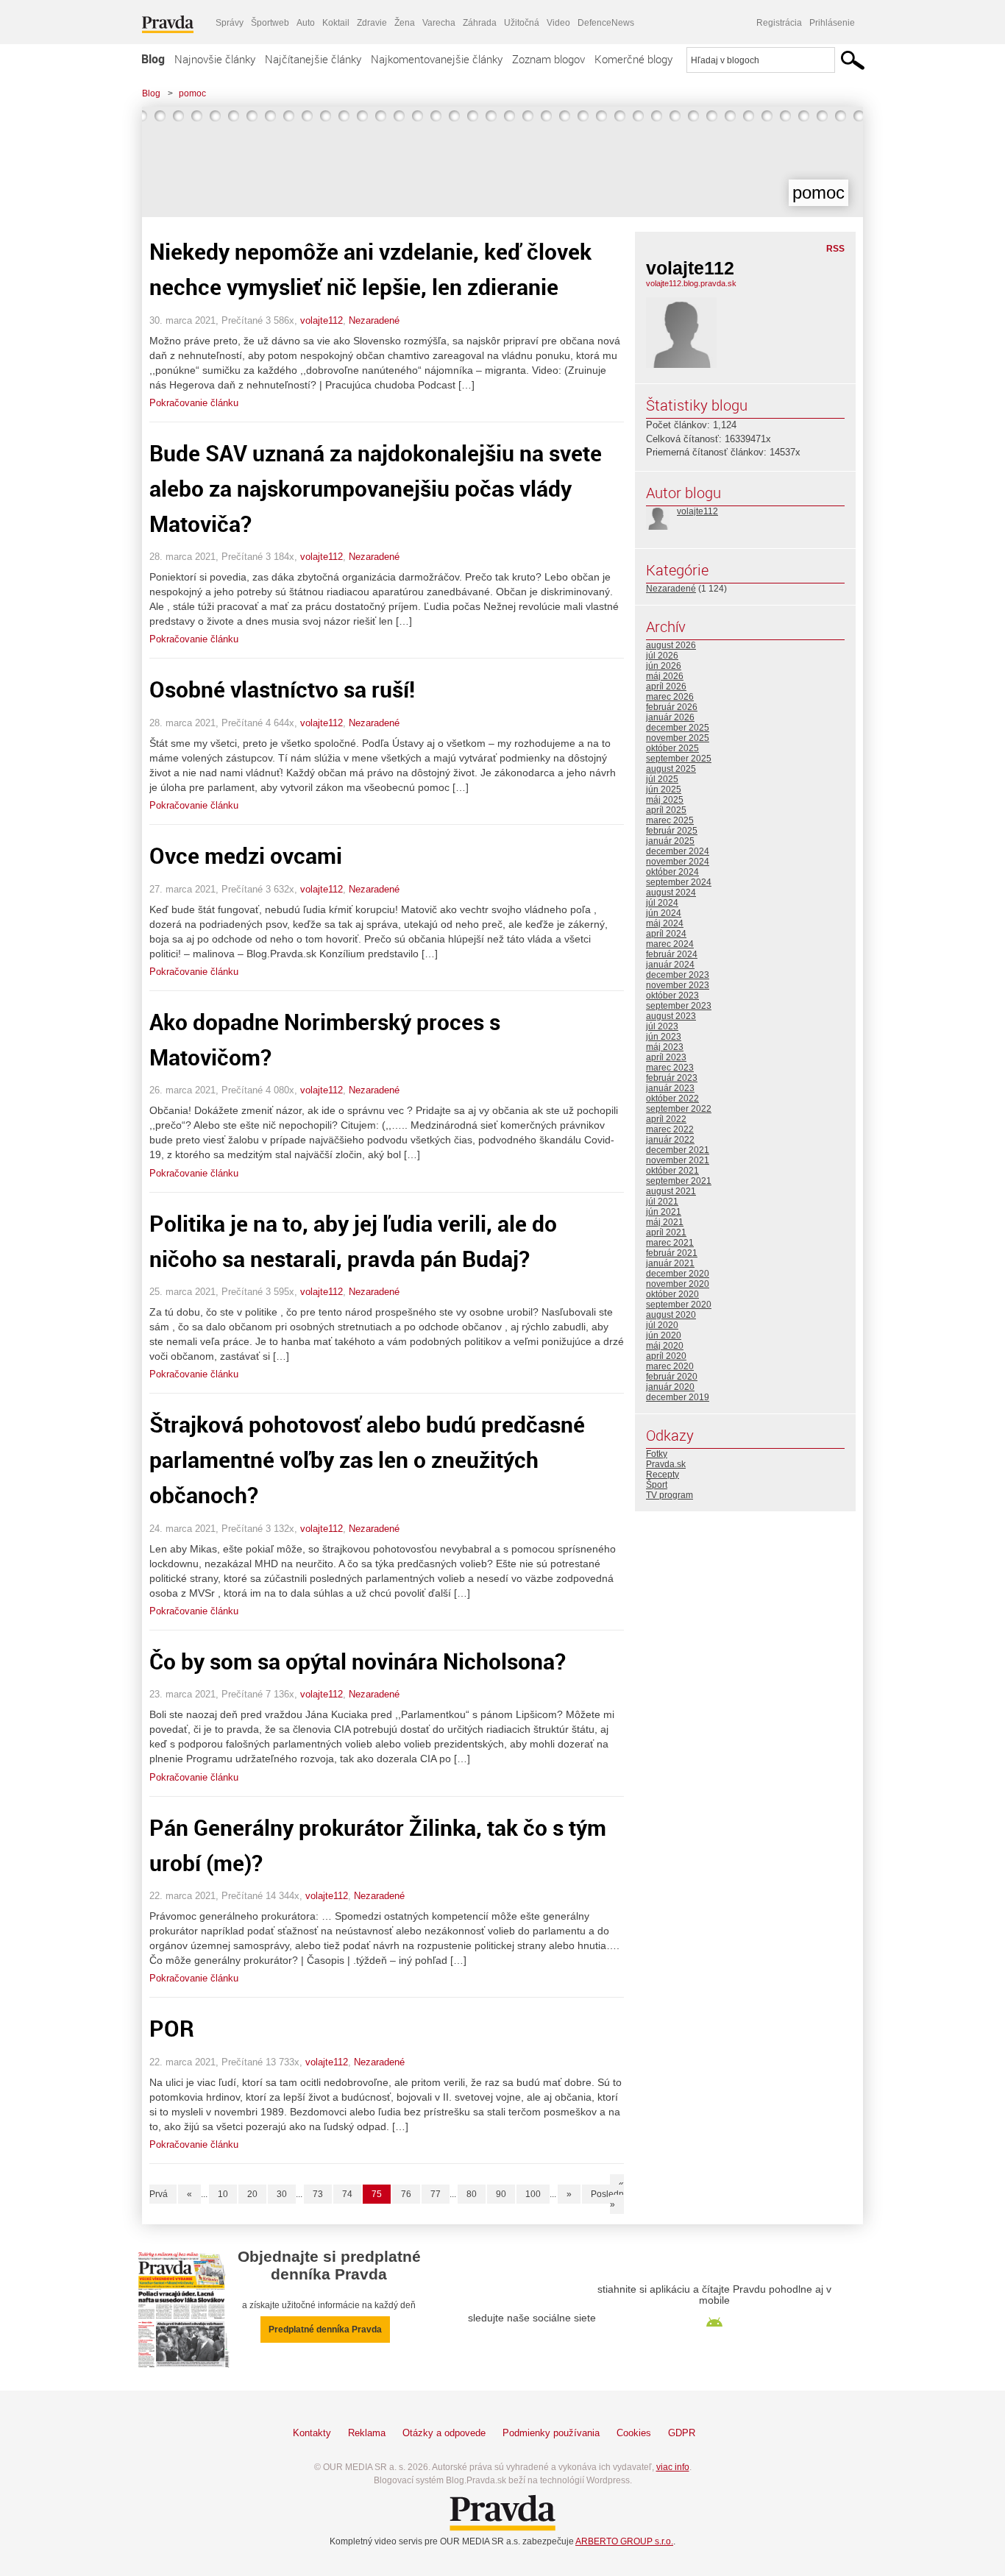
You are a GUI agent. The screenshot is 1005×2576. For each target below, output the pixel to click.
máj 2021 (665, 1222)
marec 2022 (670, 1129)
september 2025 (679, 759)
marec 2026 (670, 697)
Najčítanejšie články (313, 59)
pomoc (192, 93)
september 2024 (679, 882)
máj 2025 (665, 800)
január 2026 (670, 717)
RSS (835, 249)
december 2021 (678, 1150)
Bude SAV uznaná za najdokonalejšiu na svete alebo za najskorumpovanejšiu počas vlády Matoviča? (376, 488)
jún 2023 (664, 1037)
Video (558, 23)
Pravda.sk (666, 1464)
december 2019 (678, 1397)
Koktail (336, 23)
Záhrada (480, 23)
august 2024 (671, 893)
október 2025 (672, 748)
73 (318, 2194)
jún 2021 (664, 1212)
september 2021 (679, 1181)
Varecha (439, 23)
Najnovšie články (215, 59)
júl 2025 (662, 779)
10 (223, 2194)
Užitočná (522, 23)
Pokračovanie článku (194, 403)
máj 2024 (665, 923)
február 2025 (672, 831)
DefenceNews (606, 23)
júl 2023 (662, 1026)
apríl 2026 (666, 686)
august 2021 (671, 1191)
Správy (230, 23)
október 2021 (672, 1171)
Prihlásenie (832, 23)
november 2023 (678, 985)
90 (501, 2194)
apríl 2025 (666, 810)
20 (252, 2194)
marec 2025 (670, 820)
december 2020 (678, 1274)
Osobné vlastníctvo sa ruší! (282, 689)
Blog (153, 59)
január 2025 (670, 841)
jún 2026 (664, 666)
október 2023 (672, 996)
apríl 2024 (666, 934)
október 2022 (672, 1099)
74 (347, 2194)
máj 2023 (665, 1047)
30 (282, 2194)
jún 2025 (664, 790)
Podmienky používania (551, 2433)
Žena (405, 23)
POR (172, 2028)
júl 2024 (662, 903)
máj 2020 (665, 1346)
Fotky (657, 1454)
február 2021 (672, 1253)
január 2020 (670, 1387)
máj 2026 (665, 676)
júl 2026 (662, 656)
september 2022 (679, 1109)
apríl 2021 (666, 1232)
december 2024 (678, 851)
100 (533, 2194)
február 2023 (672, 1078)
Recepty (663, 1475)
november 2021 (678, 1160)
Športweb (270, 23)
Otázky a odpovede (444, 2433)
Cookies (634, 2433)
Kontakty (312, 2433)
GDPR (682, 2433)
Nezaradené (374, 320)
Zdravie (372, 23)
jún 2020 (664, 1335)
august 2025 (671, 769)
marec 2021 (670, 1243)
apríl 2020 (666, 1356)
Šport (657, 1485)
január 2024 (670, 965)
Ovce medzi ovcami (246, 855)
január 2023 (670, 1088)
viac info (673, 2467)
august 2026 (671, 645)
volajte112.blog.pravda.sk (691, 283)
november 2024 (678, 862)
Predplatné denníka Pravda (325, 2330)
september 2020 (679, 1305)
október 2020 (672, 1294)
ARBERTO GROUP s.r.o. (624, 2541)
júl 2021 (662, 1202)
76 (406, 2194)
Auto (306, 23)
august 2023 (671, 1016)
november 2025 (678, 738)
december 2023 (678, 975)
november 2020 (678, 1284)
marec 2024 (670, 944)
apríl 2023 (666, 1057)
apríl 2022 (666, 1119)
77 (436, 2194)
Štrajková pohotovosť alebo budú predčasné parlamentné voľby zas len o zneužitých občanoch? (367, 1459)
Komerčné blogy (633, 59)
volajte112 (322, 320)
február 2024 (672, 954)
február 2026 (672, 707)
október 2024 (672, 872)
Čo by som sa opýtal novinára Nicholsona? (358, 1661)
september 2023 (679, 1006)
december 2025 (678, 728)
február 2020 (672, 1377)
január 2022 (670, 1140)
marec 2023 (670, 1068)
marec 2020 (670, 1366)
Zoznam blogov (548, 59)
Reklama (367, 2433)
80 (472, 2194)
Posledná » (610, 2199)
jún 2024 (664, 913)
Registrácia (779, 23)
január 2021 (670, 1263)
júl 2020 (662, 1325)
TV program (670, 1495)
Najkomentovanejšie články (437, 59)
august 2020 (671, 1315)
